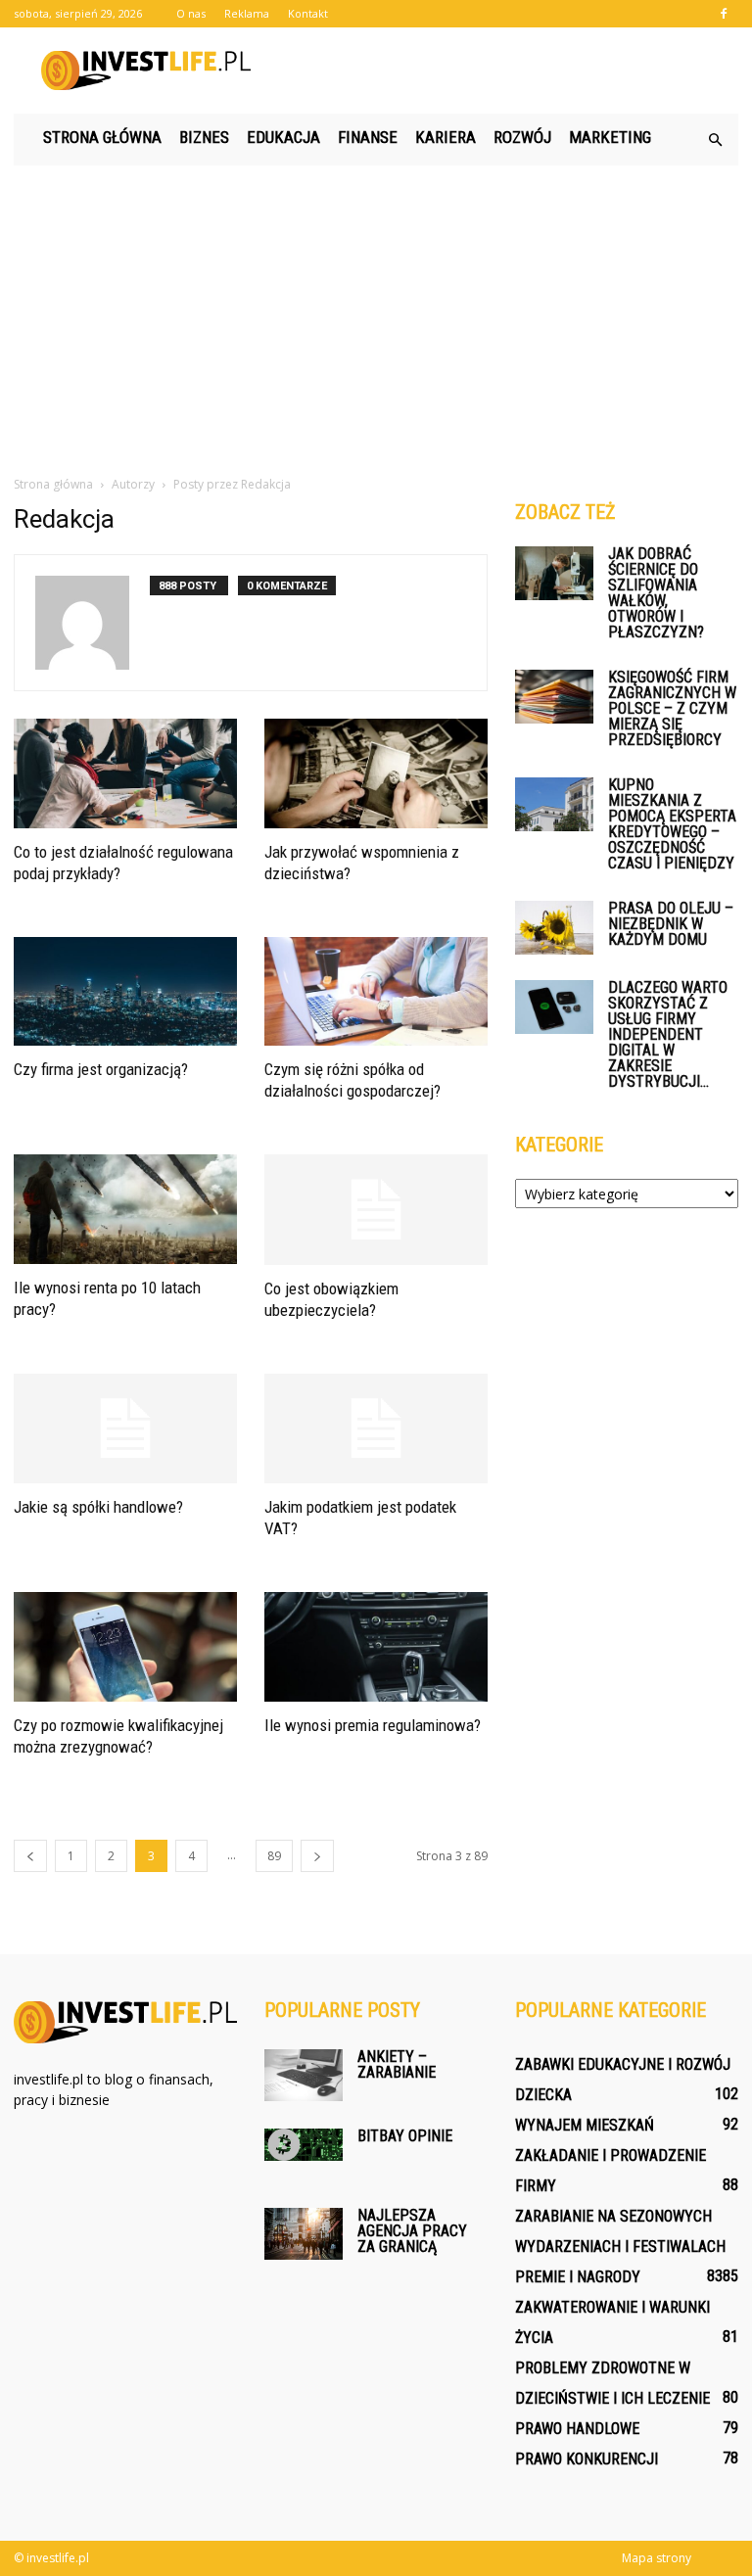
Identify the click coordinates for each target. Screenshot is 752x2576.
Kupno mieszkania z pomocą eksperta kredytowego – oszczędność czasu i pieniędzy (672, 824)
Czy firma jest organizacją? (101, 1069)
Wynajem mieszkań (585, 2125)
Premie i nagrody (578, 2277)
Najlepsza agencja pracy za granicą (412, 2231)
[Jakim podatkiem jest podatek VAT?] (376, 1429)
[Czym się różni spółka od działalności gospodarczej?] (376, 992)
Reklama (247, 13)
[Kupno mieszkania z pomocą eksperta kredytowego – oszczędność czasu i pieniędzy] (554, 804)
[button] (715, 140)
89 (274, 1856)
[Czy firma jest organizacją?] (125, 992)
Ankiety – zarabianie (397, 2064)
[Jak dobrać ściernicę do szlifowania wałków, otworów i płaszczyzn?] (554, 573)
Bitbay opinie (405, 2136)
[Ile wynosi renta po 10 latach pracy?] (125, 1209)
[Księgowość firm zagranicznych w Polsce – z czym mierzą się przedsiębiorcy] (554, 697)
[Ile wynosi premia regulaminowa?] (376, 1647)
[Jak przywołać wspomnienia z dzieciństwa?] (376, 773)
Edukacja (283, 137)
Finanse (368, 137)
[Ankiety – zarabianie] (304, 2075)
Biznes (204, 137)
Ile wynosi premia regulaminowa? (373, 1725)
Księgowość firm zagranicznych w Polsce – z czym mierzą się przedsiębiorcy (672, 708)
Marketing (610, 137)
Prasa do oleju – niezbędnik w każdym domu (671, 924)
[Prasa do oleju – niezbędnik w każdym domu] (554, 928)
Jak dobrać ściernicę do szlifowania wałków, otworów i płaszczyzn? (656, 593)
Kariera (446, 137)
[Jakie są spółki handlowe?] (125, 1429)
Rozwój (522, 137)
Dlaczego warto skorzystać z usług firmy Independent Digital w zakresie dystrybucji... (668, 1034)
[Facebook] (724, 14)
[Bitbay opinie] (304, 2145)
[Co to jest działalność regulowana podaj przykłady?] (125, 773)
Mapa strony (657, 2558)
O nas (191, 13)
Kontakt (308, 13)
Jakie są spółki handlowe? (98, 1507)
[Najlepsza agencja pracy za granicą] (304, 2234)
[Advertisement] (376, 312)
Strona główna (102, 137)
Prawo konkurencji (587, 2459)
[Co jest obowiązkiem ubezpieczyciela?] (376, 1210)
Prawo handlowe (577, 2429)
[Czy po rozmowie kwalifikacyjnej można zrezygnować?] (125, 1647)
